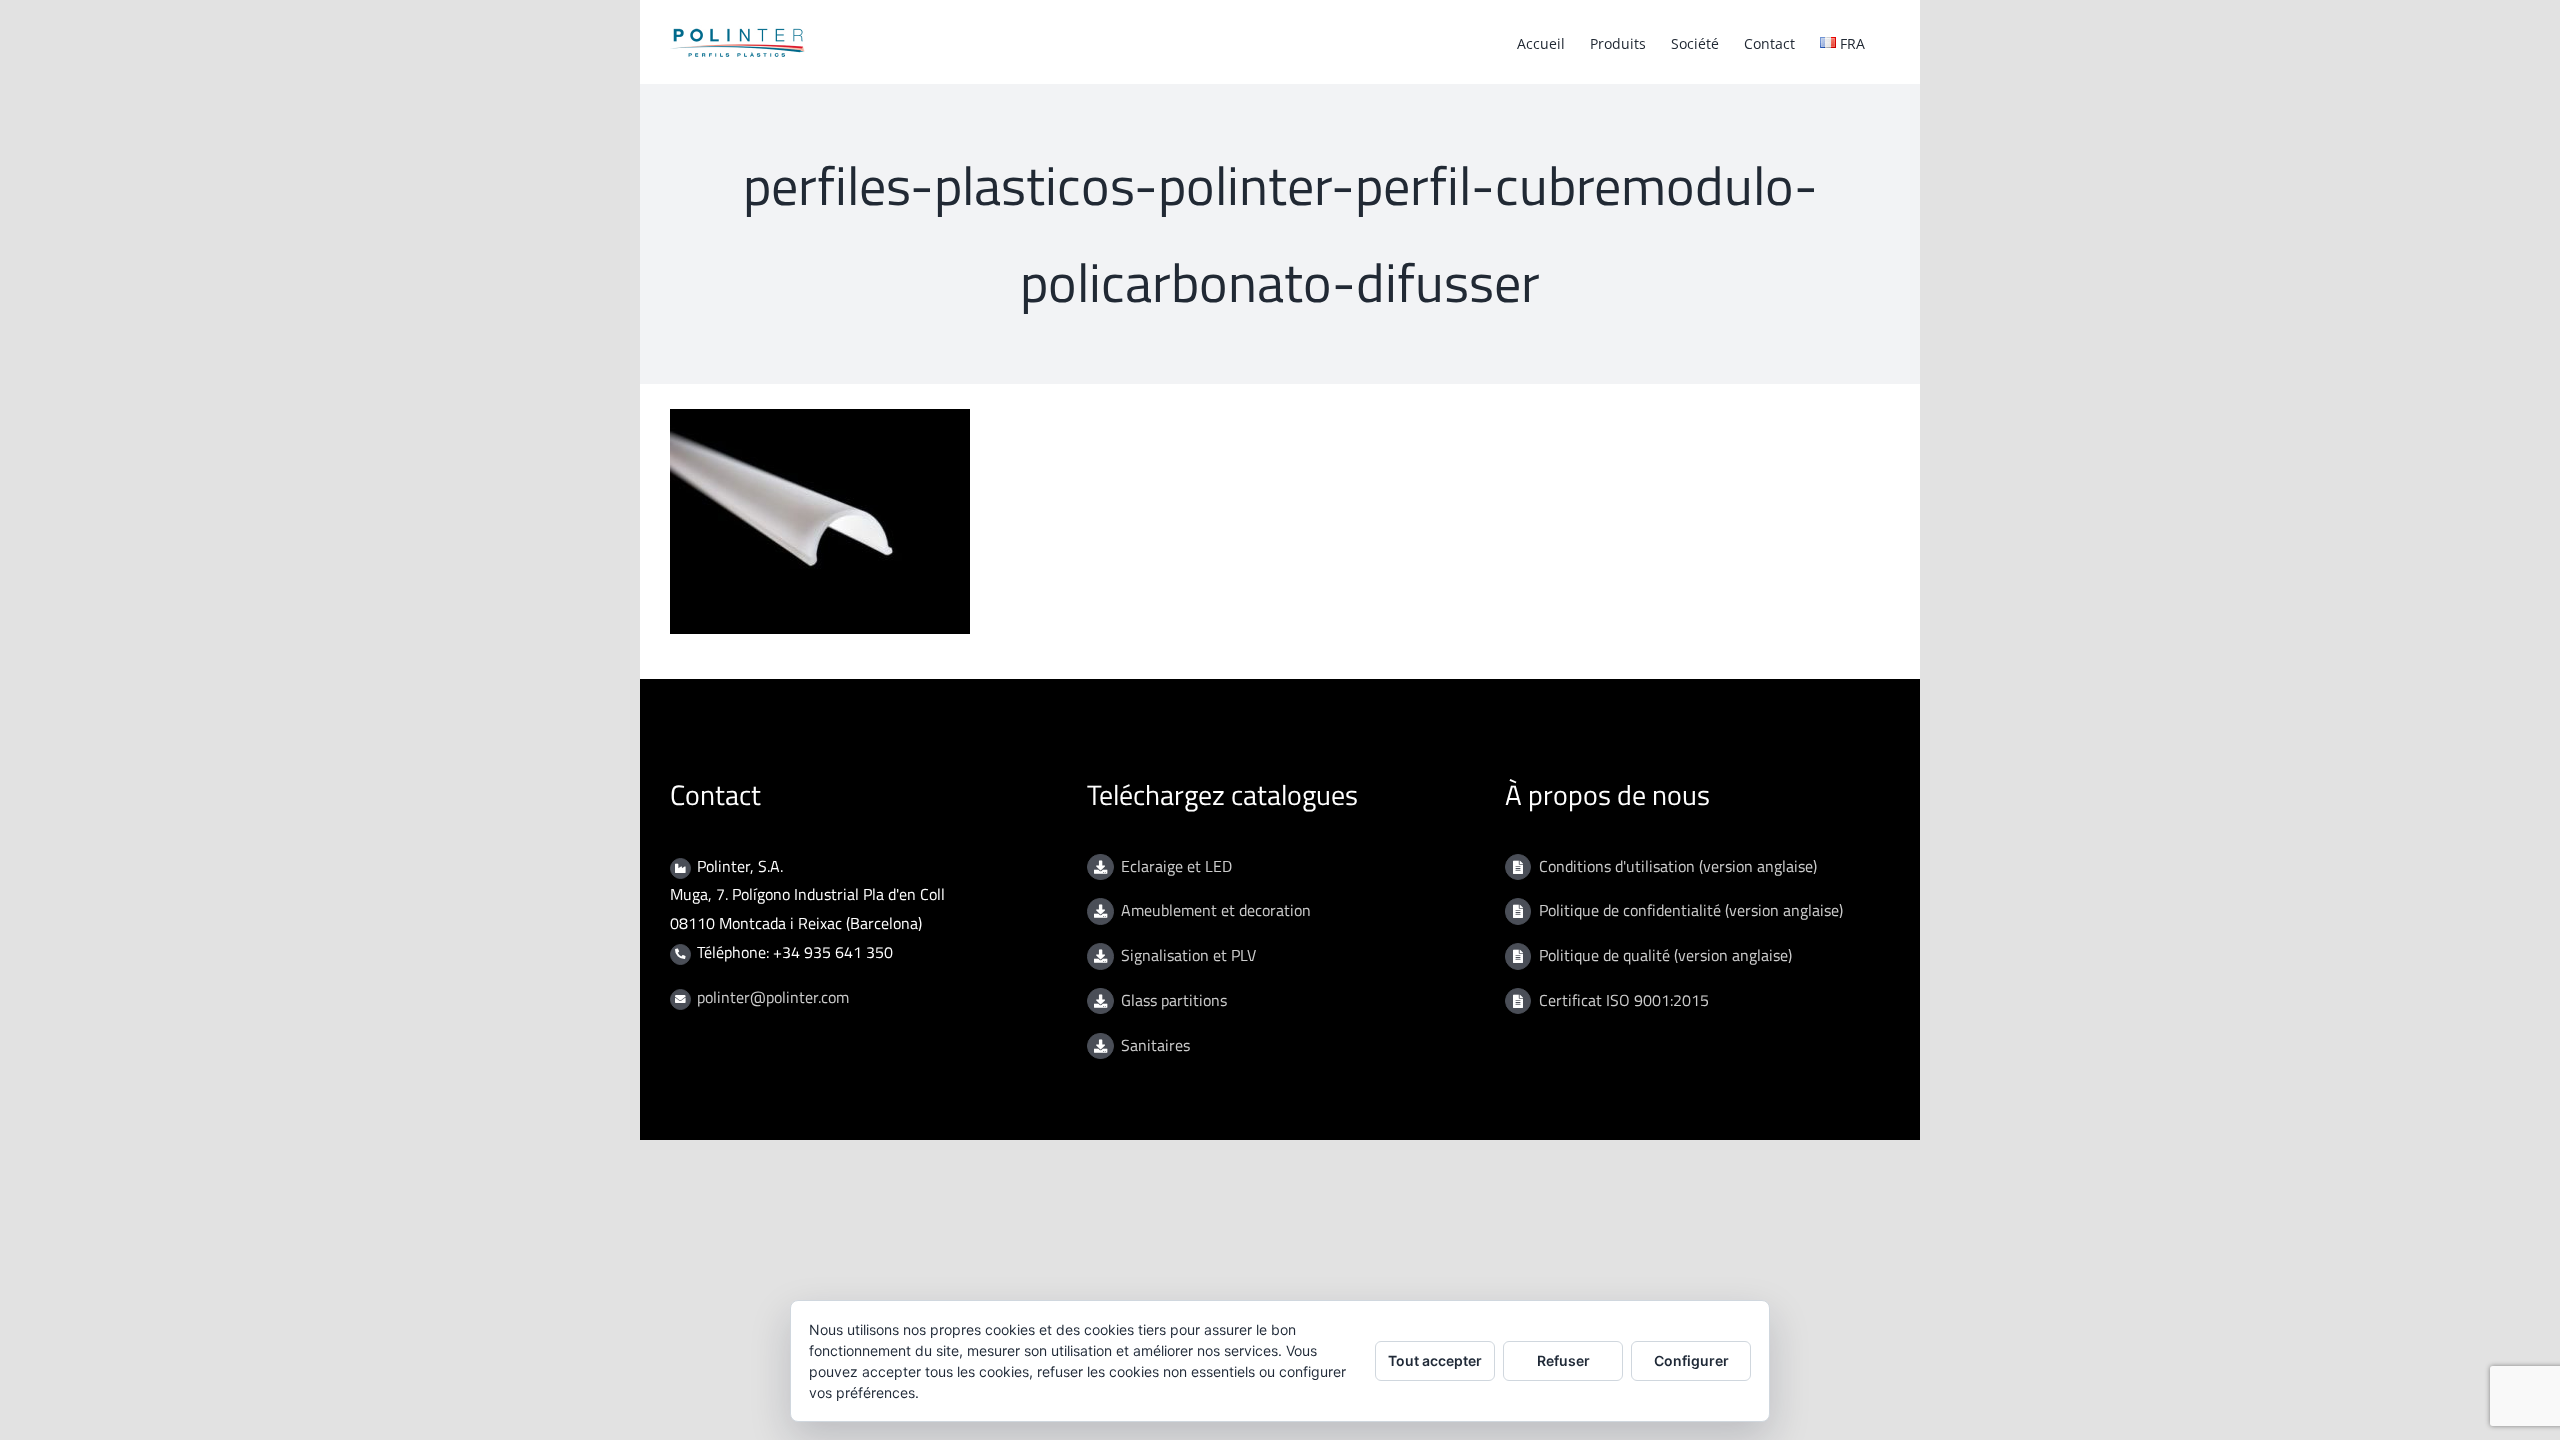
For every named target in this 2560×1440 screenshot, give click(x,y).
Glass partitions (1174, 1000)
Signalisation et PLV (1188, 955)
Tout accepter (1435, 1360)
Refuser (1563, 1360)
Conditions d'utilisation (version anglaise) (1678, 866)
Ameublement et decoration (1216, 910)
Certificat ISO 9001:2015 (1624, 1000)
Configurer (1691, 1360)
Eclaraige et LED (1176, 866)
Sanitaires (1155, 1045)
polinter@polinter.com (773, 997)
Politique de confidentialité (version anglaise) (1691, 910)
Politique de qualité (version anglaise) (1665, 955)
